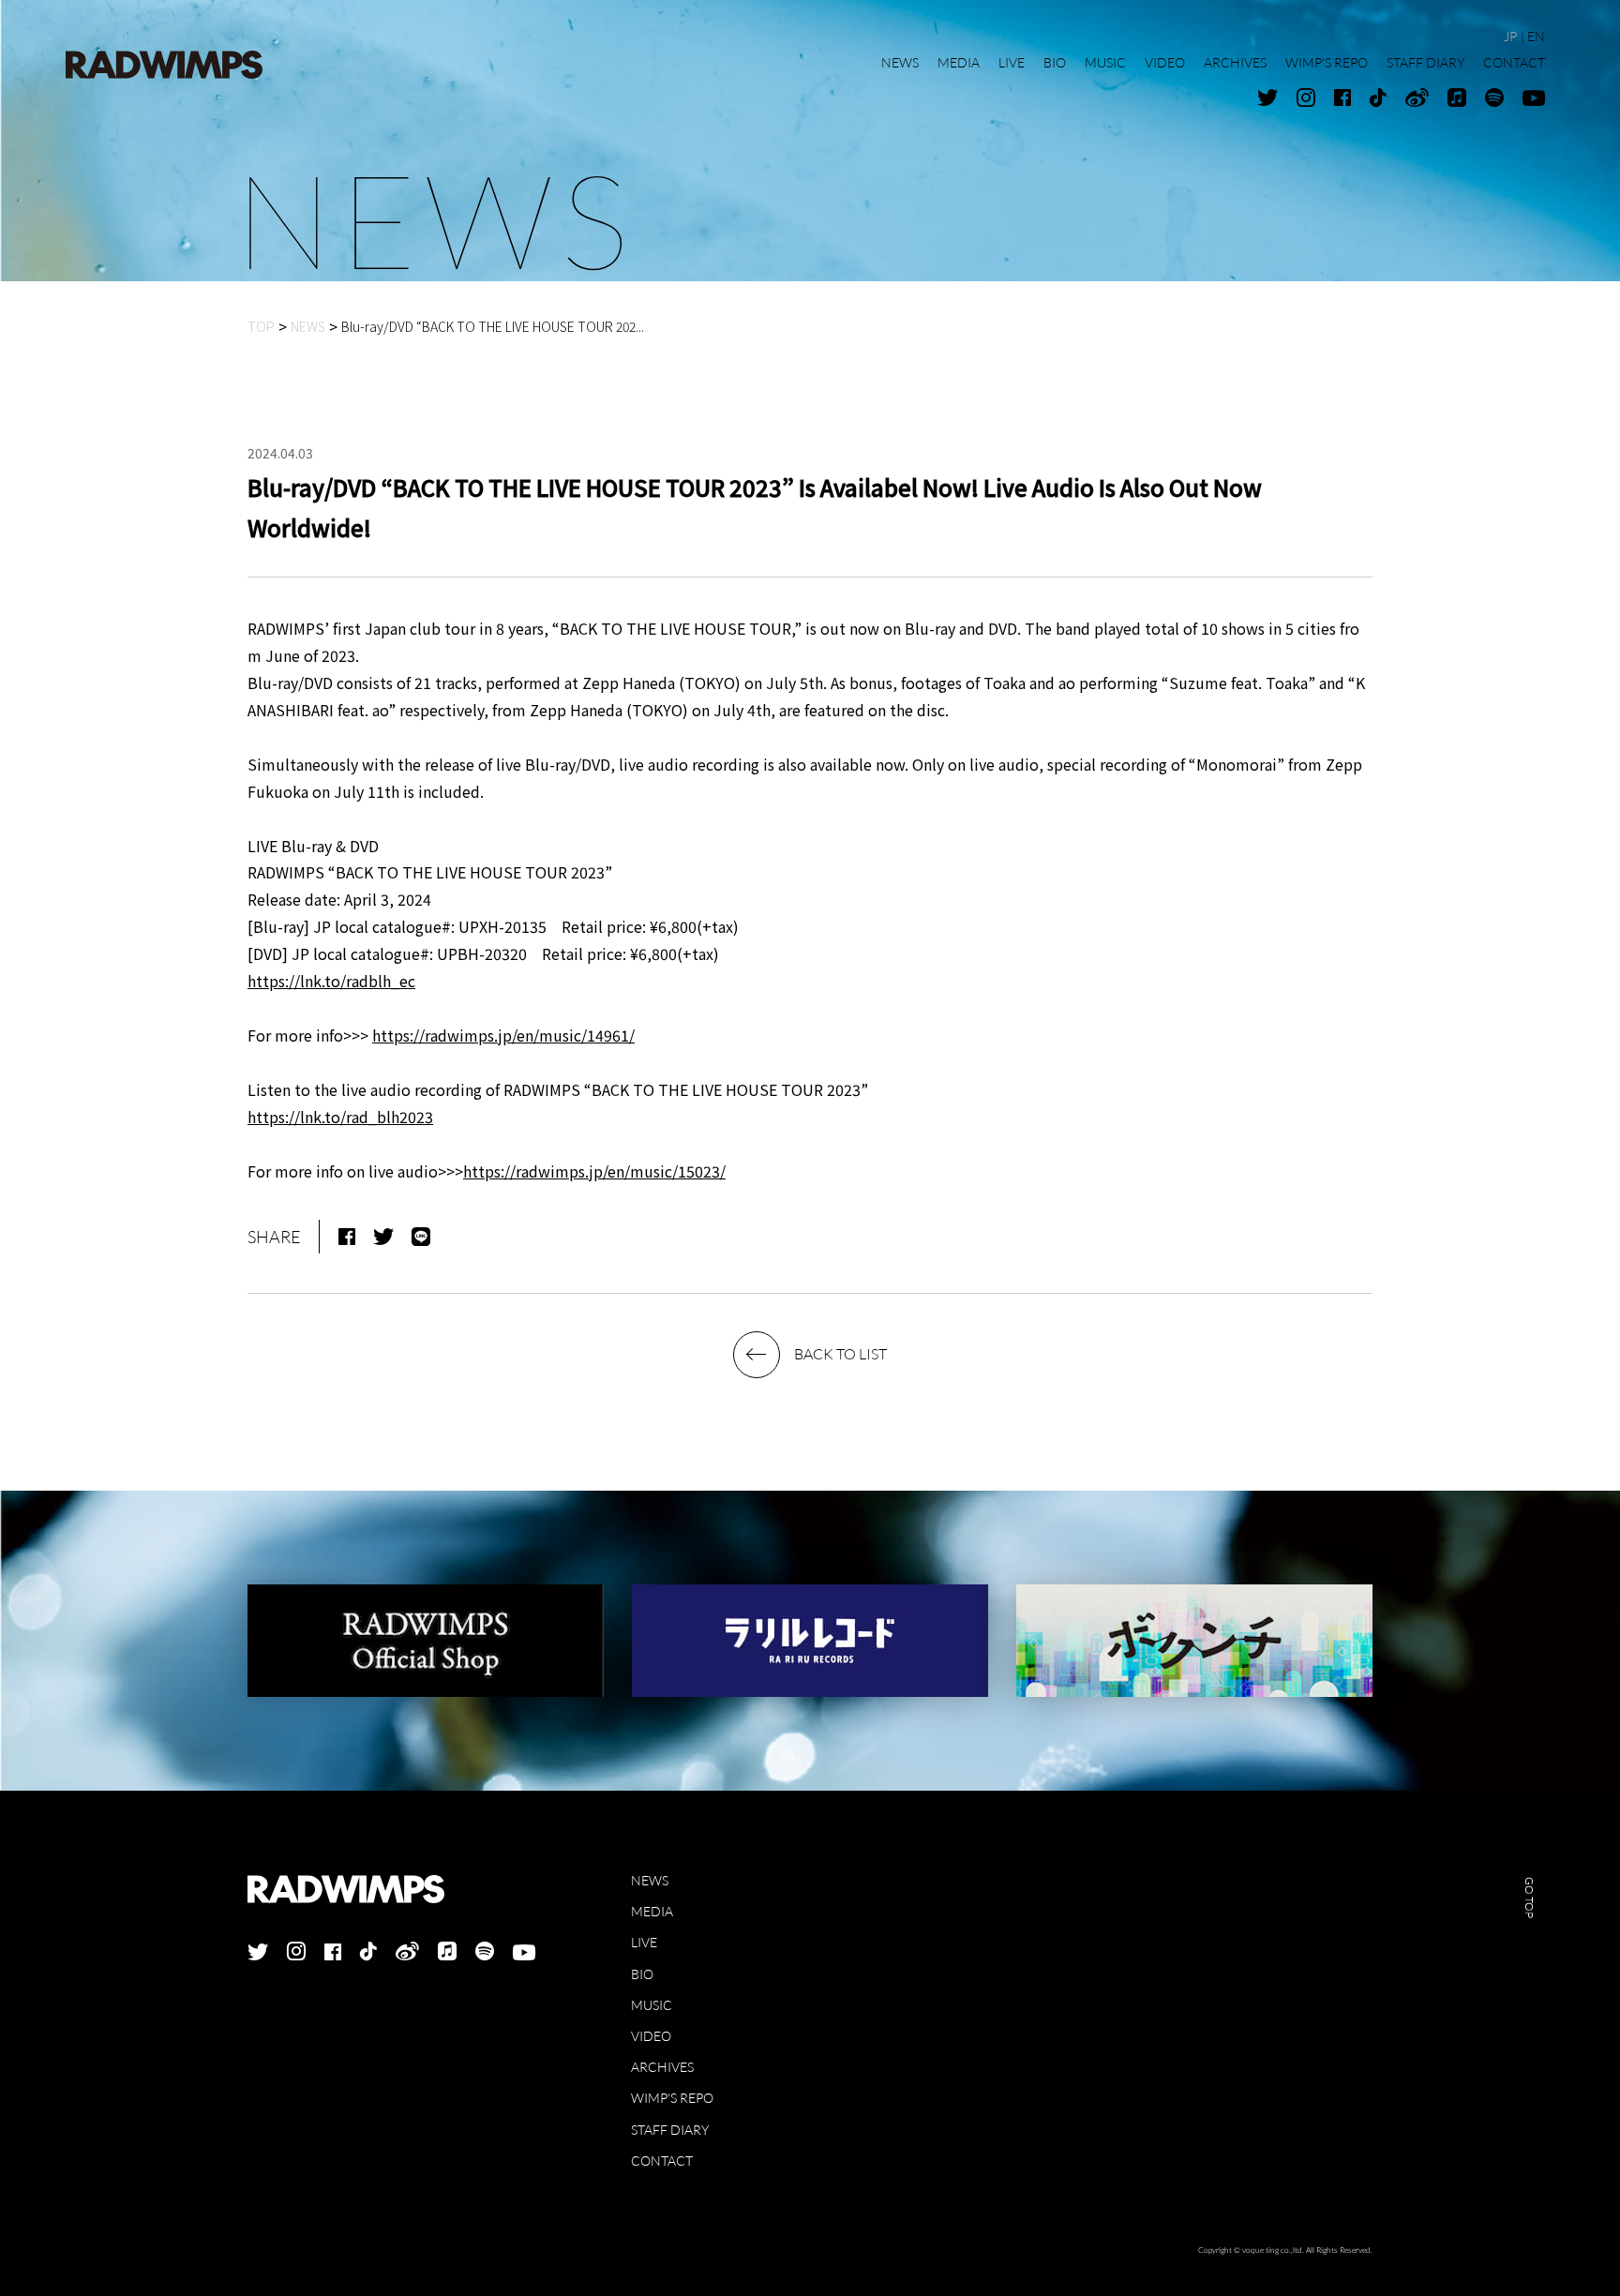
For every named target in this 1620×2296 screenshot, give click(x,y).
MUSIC (652, 2005)
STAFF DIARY (670, 2130)
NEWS (650, 1880)
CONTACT (662, 2161)
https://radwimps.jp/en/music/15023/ (594, 1171)
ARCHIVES (662, 2067)
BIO (642, 1974)
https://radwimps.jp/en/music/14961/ (503, 1035)
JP (1510, 36)
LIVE (644, 1942)
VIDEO (651, 2036)
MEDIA (652, 1911)
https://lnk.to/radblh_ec (331, 981)
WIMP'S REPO (672, 2098)
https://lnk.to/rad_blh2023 (340, 1117)
